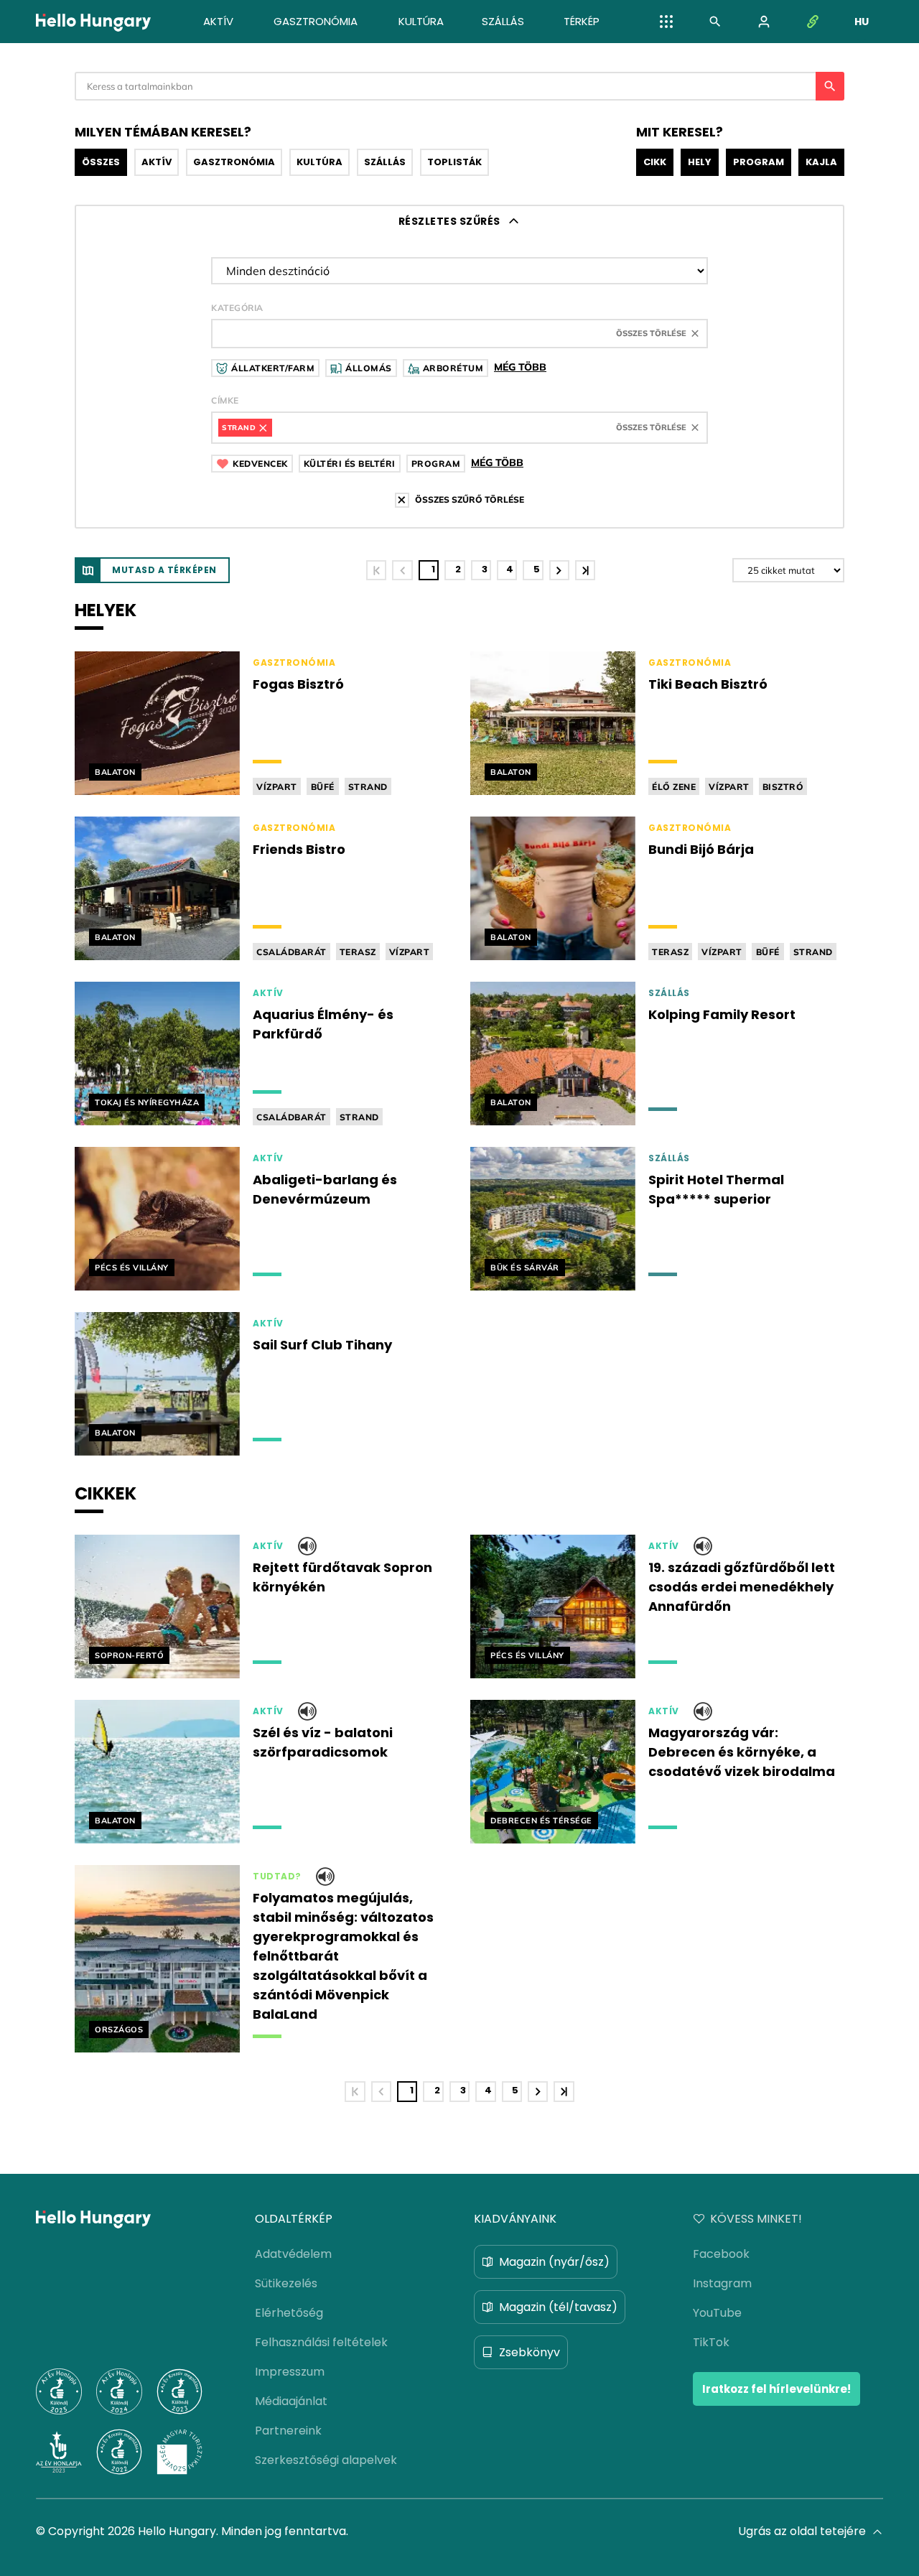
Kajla (821, 162)
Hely (700, 162)
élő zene (674, 787)
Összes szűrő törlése (470, 499)
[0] (402, 570)
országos (119, 2029)
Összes (101, 162)
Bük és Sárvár (525, 1268)
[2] (559, 570)
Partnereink (288, 2431)
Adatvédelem (293, 2254)
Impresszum (290, 2372)
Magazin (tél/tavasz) (558, 2307)
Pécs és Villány (132, 1268)
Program (759, 162)
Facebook (721, 2254)
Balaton (115, 772)
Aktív (157, 162)
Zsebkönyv (530, 2352)
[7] (585, 570)
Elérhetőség (289, 2313)
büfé (323, 787)
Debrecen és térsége (541, 1821)
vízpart (277, 787)
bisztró (783, 787)
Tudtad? (277, 1877)
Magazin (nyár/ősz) (554, 2262)
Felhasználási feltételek (321, 2342)
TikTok (711, 2342)
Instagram (722, 2283)
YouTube (717, 2313)
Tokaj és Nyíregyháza (147, 1102)
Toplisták (454, 162)
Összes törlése (651, 333)
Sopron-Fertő (129, 1655)
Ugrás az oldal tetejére (802, 2531)
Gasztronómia (234, 162)
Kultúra (319, 162)
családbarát (291, 952)
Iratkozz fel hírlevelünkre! (776, 2389)
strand (368, 787)
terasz (358, 952)
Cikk (655, 162)
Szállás (385, 162)
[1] (376, 570)
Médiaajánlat (291, 2401)
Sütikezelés (286, 2283)
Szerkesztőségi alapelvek (326, 2460)
